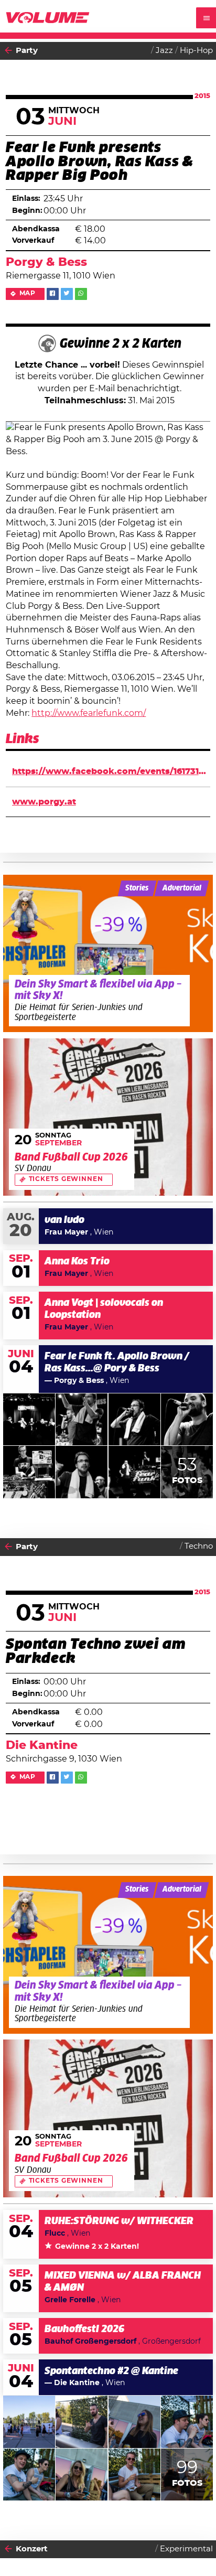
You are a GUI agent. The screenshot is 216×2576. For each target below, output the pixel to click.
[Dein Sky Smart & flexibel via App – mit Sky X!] (108, 954)
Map (28, 293)
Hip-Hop (196, 51)
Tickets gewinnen (66, 1179)
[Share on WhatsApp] (81, 294)
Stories (137, 888)
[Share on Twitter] (67, 294)
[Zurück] (8, 51)
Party (27, 51)
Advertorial (182, 888)
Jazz (164, 51)
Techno (199, 1546)
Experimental (186, 2549)
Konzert (32, 2549)
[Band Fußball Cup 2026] (108, 1117)
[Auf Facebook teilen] (53, 294)
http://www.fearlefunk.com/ (89, 713)
